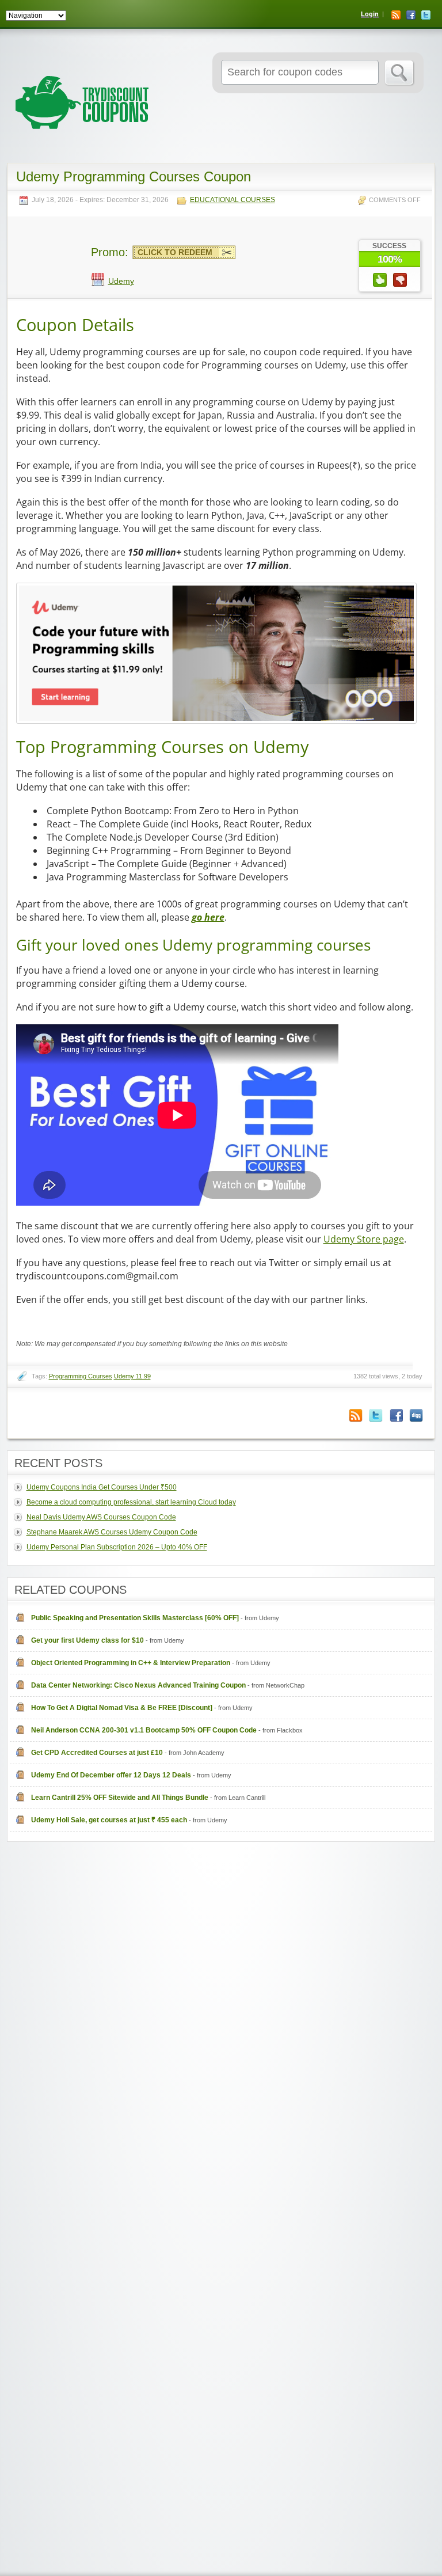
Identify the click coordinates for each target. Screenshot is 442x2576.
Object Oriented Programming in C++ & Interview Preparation (131, 1663)
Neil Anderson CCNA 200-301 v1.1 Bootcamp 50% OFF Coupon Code (144, 1730)
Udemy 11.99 (132, 1376)
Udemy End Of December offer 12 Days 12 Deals (111, 1775)
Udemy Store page (364, 1239)
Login (370, 14)
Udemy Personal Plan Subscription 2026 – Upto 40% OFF (117, 1547)
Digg (416, 1416)
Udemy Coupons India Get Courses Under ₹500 (102, 1487)
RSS (396, 15)
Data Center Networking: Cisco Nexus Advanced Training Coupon (138, 1685)
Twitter (426, 15)
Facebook (411, 15)
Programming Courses (81, 1376)
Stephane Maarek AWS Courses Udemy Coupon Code (112, 1532)
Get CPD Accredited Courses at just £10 (97, 1753)
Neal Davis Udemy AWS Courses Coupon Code (101, 1517)
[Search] (400, 73)
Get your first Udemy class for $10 (87, 1640)
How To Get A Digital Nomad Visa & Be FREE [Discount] (122, 1708)
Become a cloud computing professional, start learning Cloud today (131, 1502)
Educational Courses (233, 200)
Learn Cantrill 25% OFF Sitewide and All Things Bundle (120, 1798)
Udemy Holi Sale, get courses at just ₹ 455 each (109, 1820)
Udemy (121, 281)
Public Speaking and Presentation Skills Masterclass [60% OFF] (135, 1618)
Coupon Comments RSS (356, 1416)
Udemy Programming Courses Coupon (134, 176)
